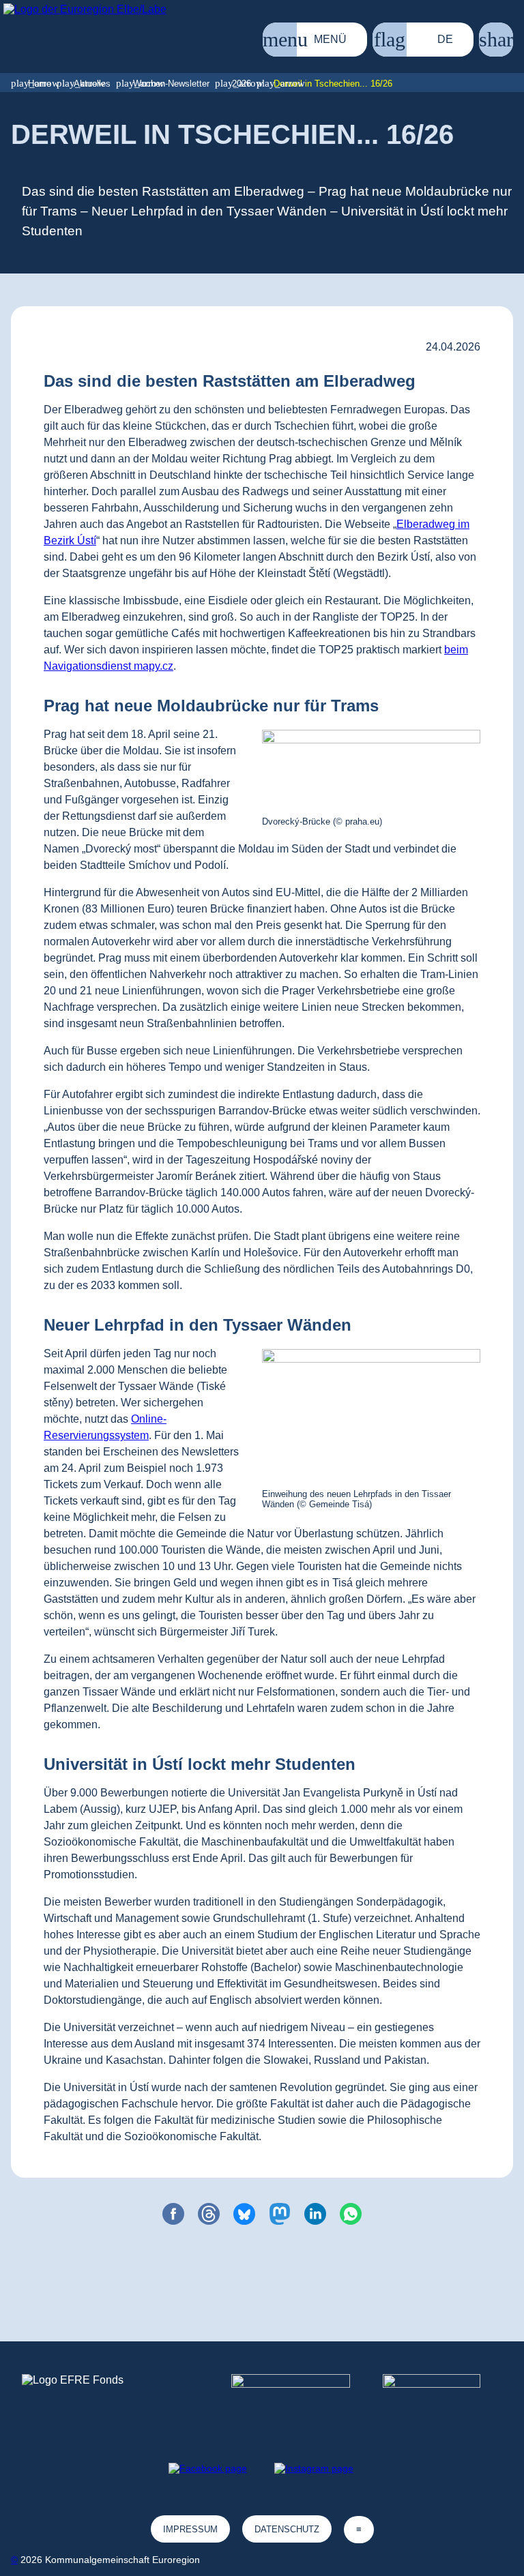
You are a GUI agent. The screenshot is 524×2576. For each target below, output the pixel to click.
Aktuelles (92, 84)
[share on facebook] (173, 2214)
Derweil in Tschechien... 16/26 (333, 84)
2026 (242, 84)
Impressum (190, 2529)
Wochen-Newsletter (171, 84)
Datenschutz (287, 2529)
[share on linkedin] (315, 2214)
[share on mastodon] (280, 2214)
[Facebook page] (208, 2468)
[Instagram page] (314, 2468)
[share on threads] (209, 2214)
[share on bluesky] (244, 2214)
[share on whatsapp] (351, 2214)
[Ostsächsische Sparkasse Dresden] (442, 2399)
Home (40, 84)
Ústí (87, 541)
